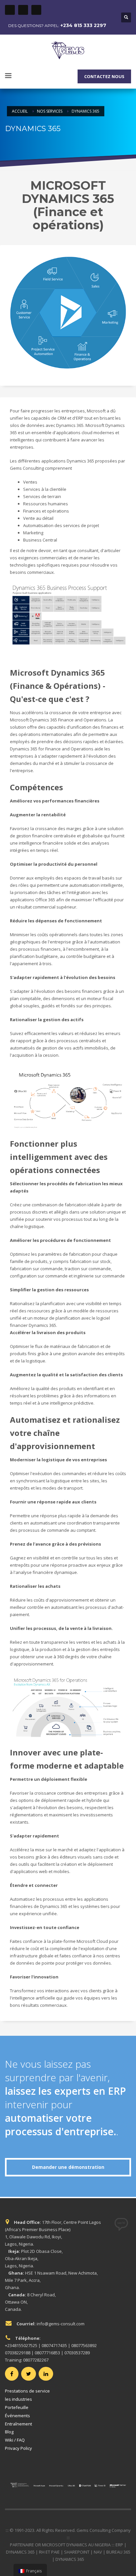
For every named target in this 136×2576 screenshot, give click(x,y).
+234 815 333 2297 (83, 25)
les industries (18, 2399)
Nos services (50, 111)
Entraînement (18, 2424)
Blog (9, 2432)
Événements (17, 2416)
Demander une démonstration (68, 2167)
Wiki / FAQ (15, 2440)
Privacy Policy (18, 2448)
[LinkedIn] (36, 10)
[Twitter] (23, 10)
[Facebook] (10, 10)
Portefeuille (17, 2407)
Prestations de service (27, 2391)
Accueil (20, 111)
